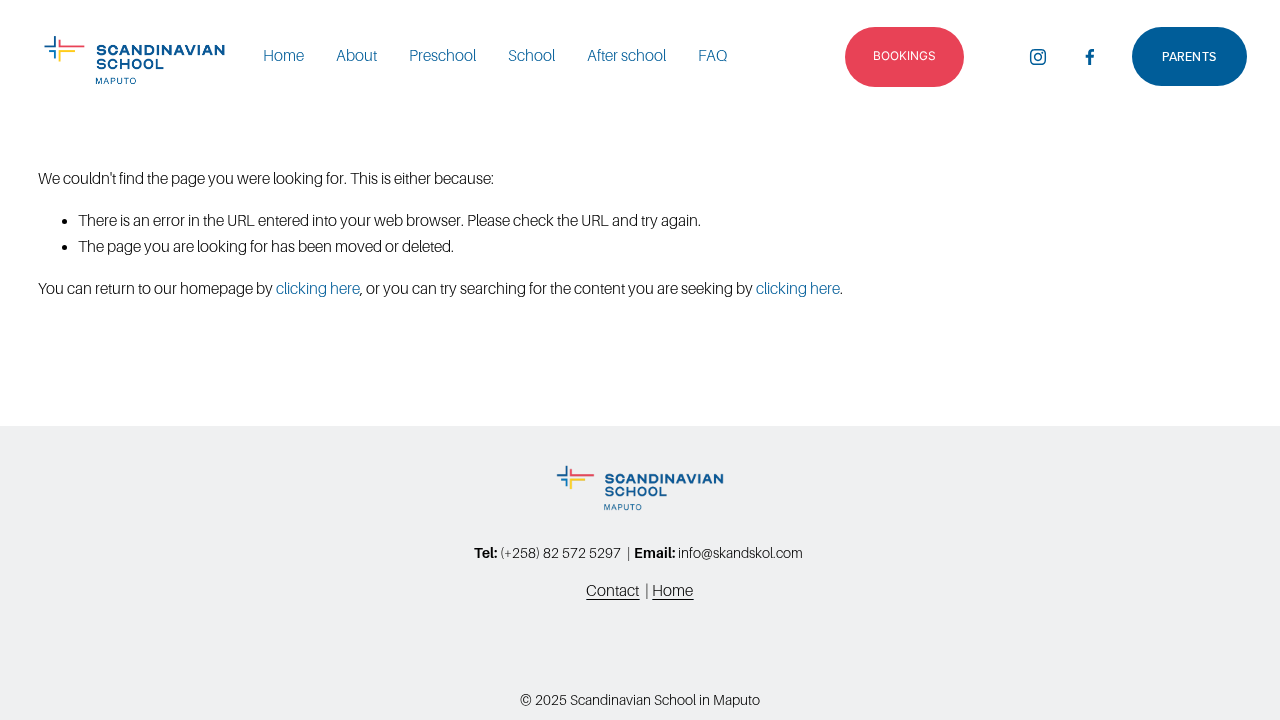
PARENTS (1189, 56)
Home (283, 55)
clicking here (318, 288)
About (356, 55)
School (531, 55)
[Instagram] (1038, 57)
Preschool (442, 55)
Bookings (904, 55)
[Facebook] (1090, 57)
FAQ (712, 55)
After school (626, 55)
